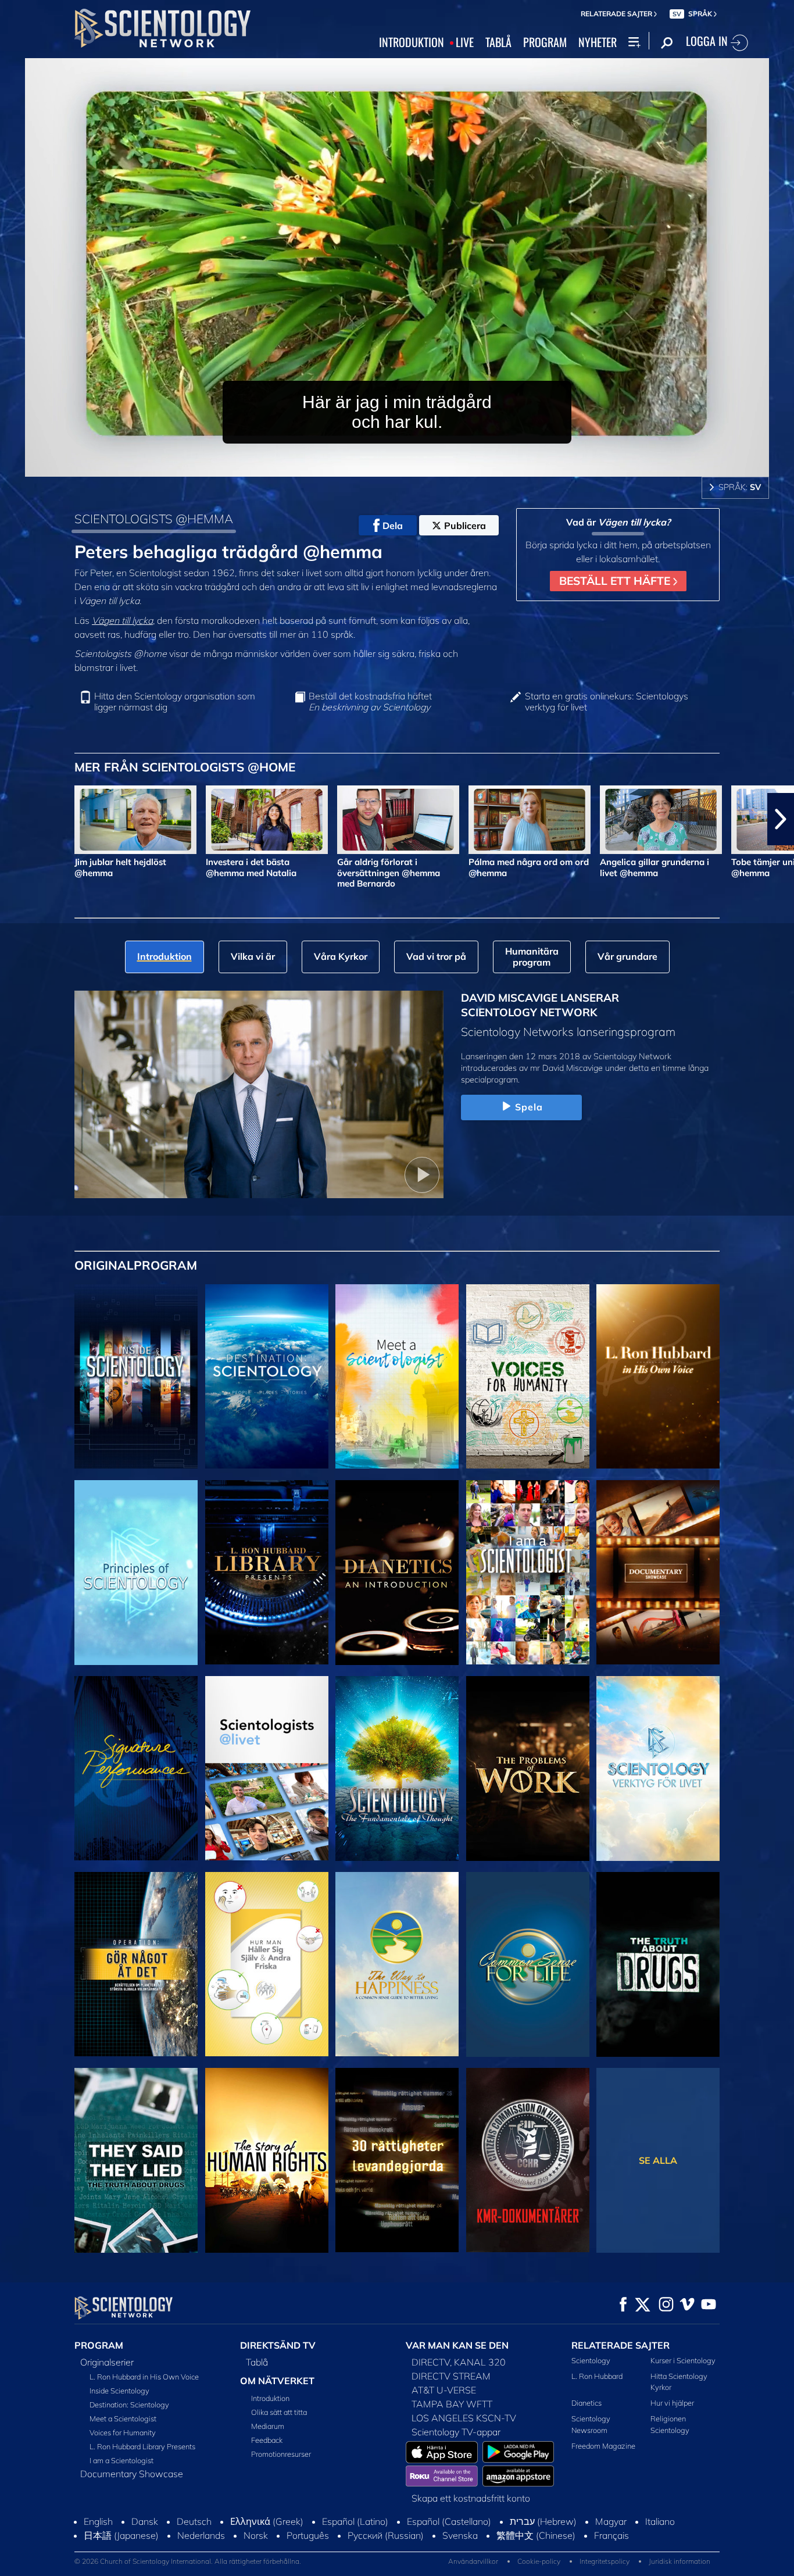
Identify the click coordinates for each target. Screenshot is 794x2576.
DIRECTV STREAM (451, 2376)
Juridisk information (679, 2561)
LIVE (465, 42)
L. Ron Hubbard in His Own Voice (144, 2377)
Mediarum (268, 2426)
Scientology (591, 2360)
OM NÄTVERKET (277, 2381)
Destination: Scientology (129, 2404)
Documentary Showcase (132, 2474)
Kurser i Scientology (683, 2360)
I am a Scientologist (121, 2460)
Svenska (460, 2535)
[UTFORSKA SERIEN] (136, 1377)
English (98, 2521)
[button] (13, 819)
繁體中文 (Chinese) (536, 2535)
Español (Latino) (355, 2521)
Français (611, 2535)
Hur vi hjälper (672, 2403)
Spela (529, 1107)
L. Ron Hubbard (597, 2376)
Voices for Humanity (123, 2432)
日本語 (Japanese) (121, 2535)
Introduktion (270, 2398)
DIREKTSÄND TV (278, 2345)
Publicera (465, 526)
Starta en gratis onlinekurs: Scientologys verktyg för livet (607, 702)
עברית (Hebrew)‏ (543, 2521)
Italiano (660, 2521)
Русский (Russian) (386, 2535)
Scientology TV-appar (456, 2432)
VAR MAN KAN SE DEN (457, 2345)
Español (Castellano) (449, 2521)
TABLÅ (498, 42)
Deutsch (194, 2521)
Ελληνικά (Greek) (267, 2521)
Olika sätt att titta (279, 2412)
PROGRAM (545, 42)
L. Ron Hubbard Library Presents (142, 2446)
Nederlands (201, 2535)
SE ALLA (658, 2160)
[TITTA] (136, 1573)
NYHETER (598, 42)
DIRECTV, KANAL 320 (459, 2362)
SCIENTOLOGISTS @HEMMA (154, 519)
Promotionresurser (281, 2454)
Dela (393, 526)
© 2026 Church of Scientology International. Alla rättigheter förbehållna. (188, 2561)
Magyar (611, 2521)
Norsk (256, 2535)
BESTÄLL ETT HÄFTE (616, 581)
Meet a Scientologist (123, 2418)
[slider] (420, 465)
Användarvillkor (473, 2561)
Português (308, 2535)
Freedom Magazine (603, 2446)
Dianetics (586, 2403)
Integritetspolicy (605, 2561)
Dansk (145, 2521)
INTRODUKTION (412, 42)
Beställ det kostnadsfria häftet (370, 702)
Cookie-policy (539, 2561)
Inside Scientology (119, 2391)
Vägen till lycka (122, 620)
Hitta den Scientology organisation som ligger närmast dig (175, 702)
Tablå (257, 2362)
